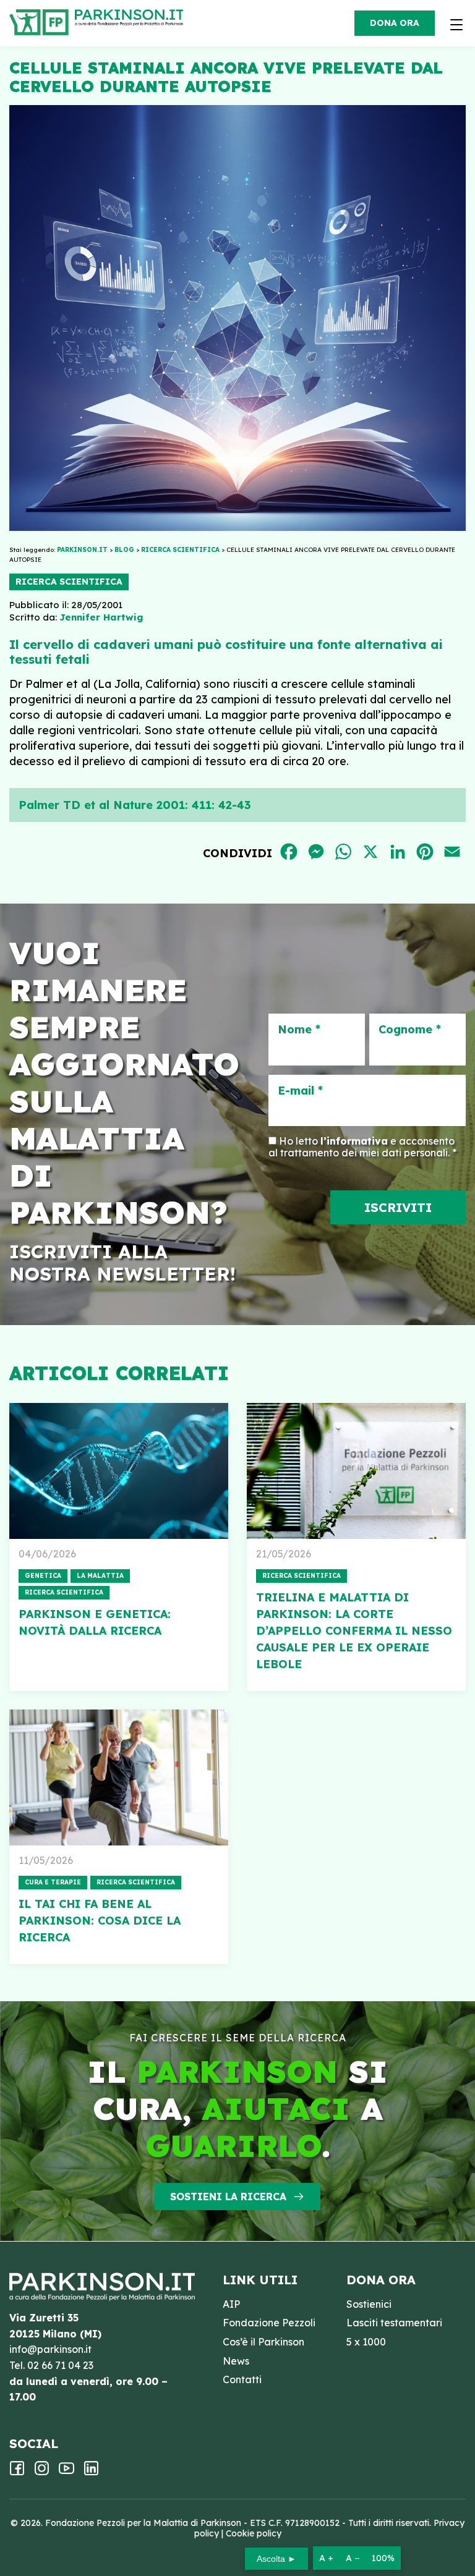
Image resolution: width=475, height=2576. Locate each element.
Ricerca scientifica (69, 582)
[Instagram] (42, 2472)
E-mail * (300, 1091)
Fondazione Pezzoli (269, 2323)
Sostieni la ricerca (228, 2197)
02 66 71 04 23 (60, 2365)
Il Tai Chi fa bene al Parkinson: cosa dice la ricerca (100, 1921)
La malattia (100, 1576)
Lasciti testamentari (394, 2323)
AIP (231, 2304)
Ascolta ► (276, 2559)
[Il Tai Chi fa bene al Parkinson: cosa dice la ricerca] (119, 1777)
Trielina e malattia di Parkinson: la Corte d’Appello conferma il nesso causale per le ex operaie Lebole (354, 1631)
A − (353, 2558)
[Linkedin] (91, 2472)
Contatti (242, 2379)
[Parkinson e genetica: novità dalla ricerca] (119, 1471)
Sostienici (369, 2304)
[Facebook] (17, 2472)
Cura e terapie (53, 1882)
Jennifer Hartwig (101, 617)
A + (326, 2558)
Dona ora (395, 23)
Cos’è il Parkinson (263, 2342)
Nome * (299, 1030)
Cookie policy (254, 2533)
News (236, 2361)
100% (383, 2558)
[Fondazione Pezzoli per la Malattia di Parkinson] (132, 19)
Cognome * (410, 1030)
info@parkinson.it (50, 2349)
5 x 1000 (366, 2342)
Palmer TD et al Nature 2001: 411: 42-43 (135, 805)
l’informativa (354, 1141)
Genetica (43, 1576)
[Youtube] (66, 2472)
